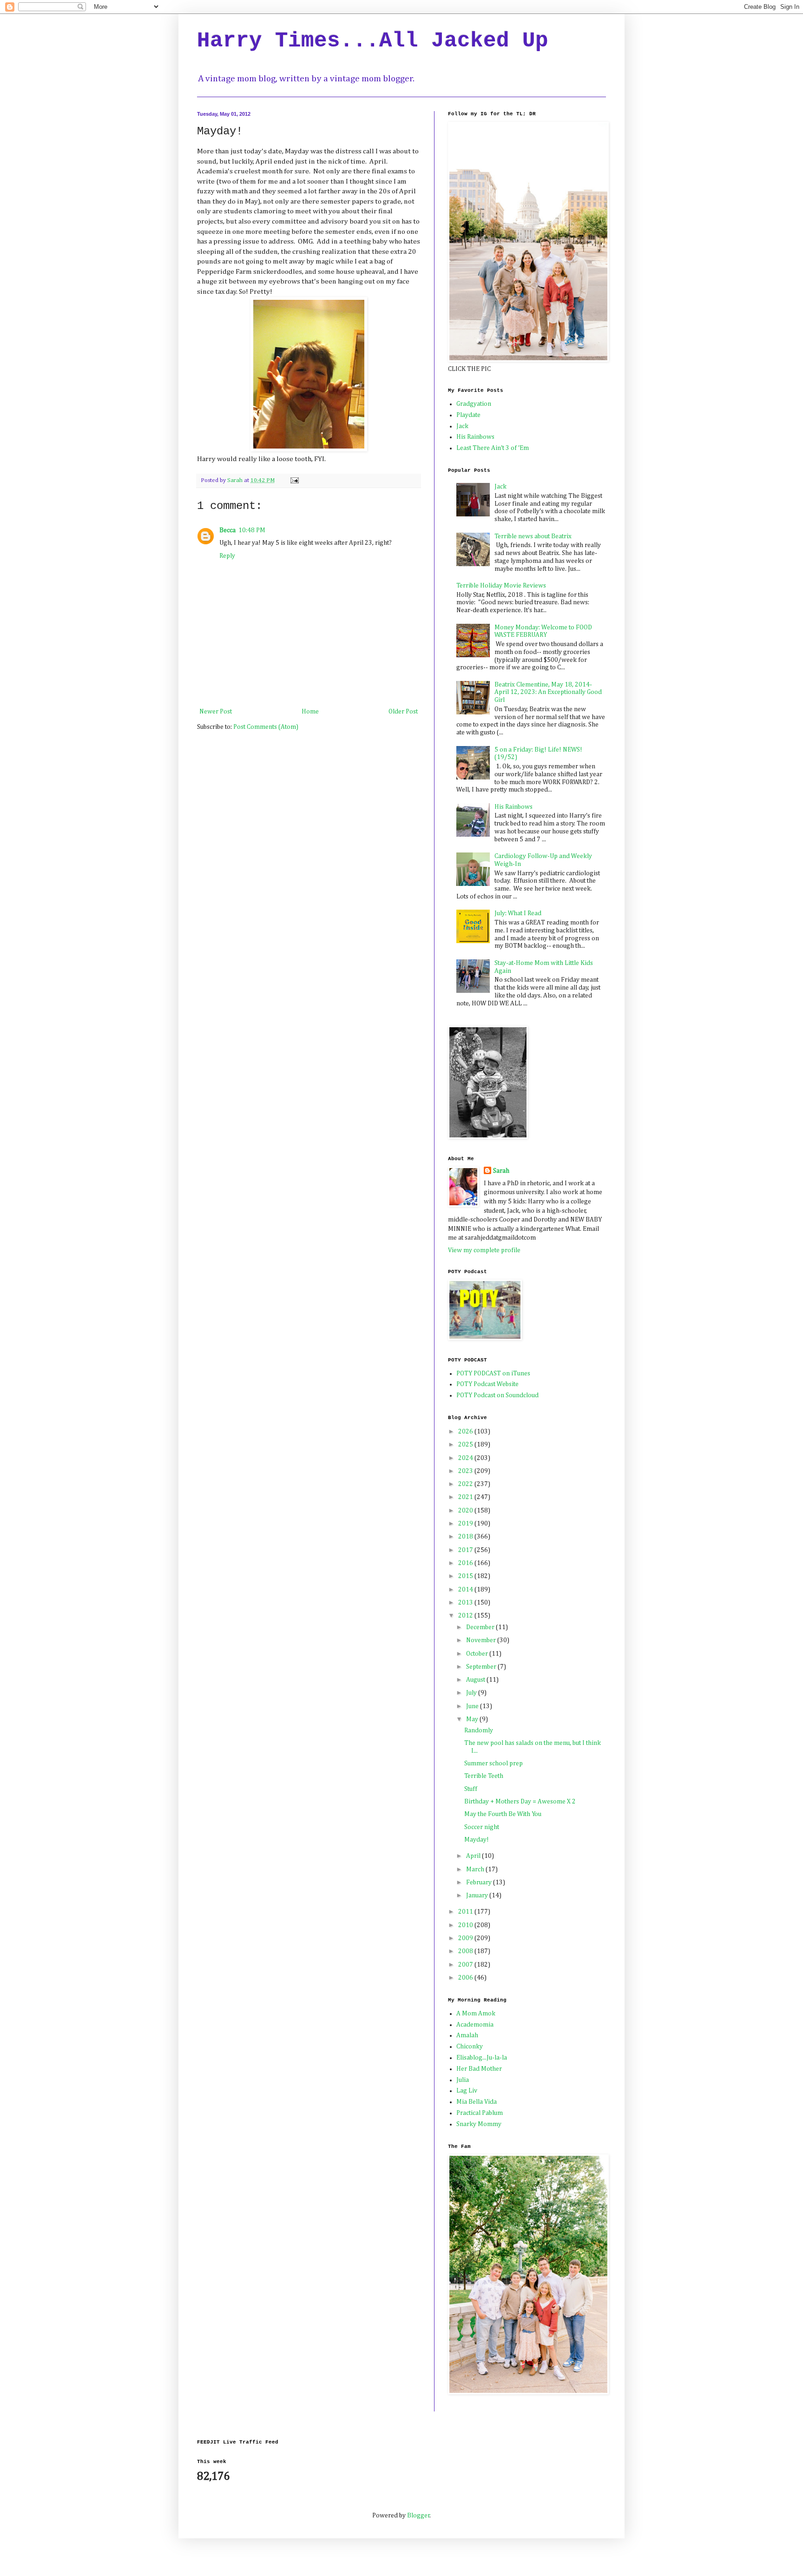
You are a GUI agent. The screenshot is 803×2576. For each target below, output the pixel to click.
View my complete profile (484, 1250)
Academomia (475, 2025)
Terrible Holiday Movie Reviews (501, 586)
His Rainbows (475, 437)
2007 (466, 1965)
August (476, 1680)
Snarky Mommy (479, 2124)
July (472, 1693)
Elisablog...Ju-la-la (482, 2058)
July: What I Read (518, 913)
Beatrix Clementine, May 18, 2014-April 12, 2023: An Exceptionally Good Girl (548, 693)
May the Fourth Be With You (503, 1814)
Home (310, 712)
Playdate (468, 415)
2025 (466, 1445)
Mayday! (477, 1840)
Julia (463, 2080)
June (473, 1706)
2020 (466, 1511)
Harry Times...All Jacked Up (373, 41)
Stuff (471, 1789)
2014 (466, 1590)
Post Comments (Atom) (266, 727)
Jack (462, 426)
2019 (466, 1524)
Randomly (479, 1731)
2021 (466, 1497)
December (481, 1627)
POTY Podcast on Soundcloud (497, 1395)
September (482, 1667)
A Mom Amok (476, 2014)
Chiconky (470, 2047)
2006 (466, 1978)
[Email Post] (294, 480)
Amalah (467, 2035)
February (480, 1882)
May (473, 1719)
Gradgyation (474, 404)
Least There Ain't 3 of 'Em (493, 448)
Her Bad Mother (479, 2069)
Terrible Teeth (484, 1776)
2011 (466, 1912)
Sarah (501, 1171)
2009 (466, 1938)
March (476, 1869)
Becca (227, 530)
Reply (227, 556)
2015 (466, 1576)
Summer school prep (494, 1764)
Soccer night (482, 1827)
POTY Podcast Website (487, 1384)
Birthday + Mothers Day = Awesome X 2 (520, 1802)
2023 (466, 1471)
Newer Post (216, 712)
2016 (466, 1563)
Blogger (418, 2516)
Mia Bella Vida (477, 2102)
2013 (466, 1603)
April (474, 1856)
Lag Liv (467, 2091)
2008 (466, 1951)
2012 (466, 1616)
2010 (466, 1925)
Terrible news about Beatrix (533, 536)
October (478, 1654)
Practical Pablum (480, 2113)
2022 (466, 1484)
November (482, 1640)
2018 (466, 1537)
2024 (466, 1458)
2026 (466, 1432)
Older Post (403, 712)
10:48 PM (252, 530)
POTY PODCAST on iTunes (493, 1374)
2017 (466, 1550)
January (478, 1896)
